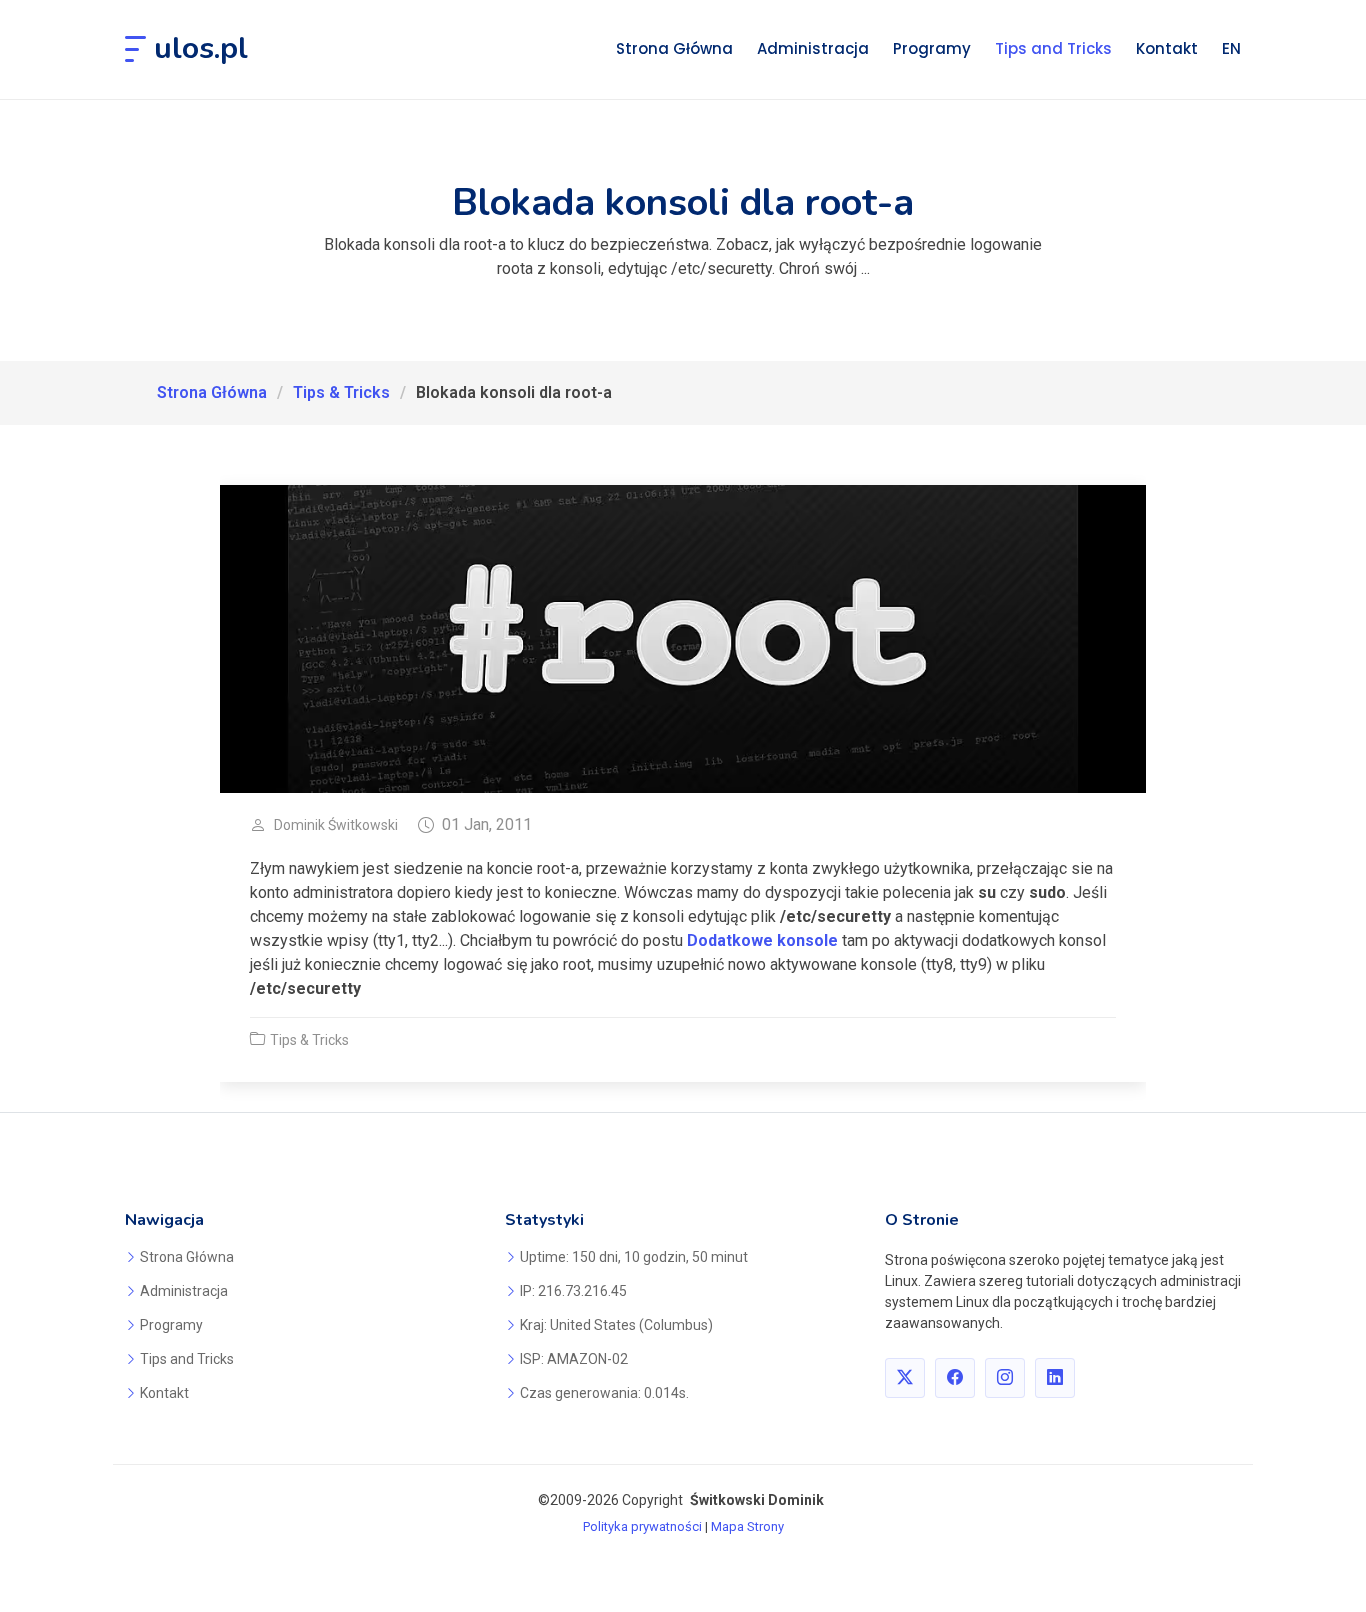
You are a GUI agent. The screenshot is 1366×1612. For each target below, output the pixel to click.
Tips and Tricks (1053, 48)
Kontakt (1167, 48)
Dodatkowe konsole (762, 940)
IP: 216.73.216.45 (573, 1291)
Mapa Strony (747, 1526)
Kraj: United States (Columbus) (616, 1325)
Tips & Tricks (341, 392)
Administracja (813, 48)
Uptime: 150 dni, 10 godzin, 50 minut (634, 1257)
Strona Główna (674, 48)
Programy (932, 48)
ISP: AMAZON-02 (574, 1359)
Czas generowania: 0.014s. (604, 1393)
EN (1231, 48)
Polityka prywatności (642, 1526)
